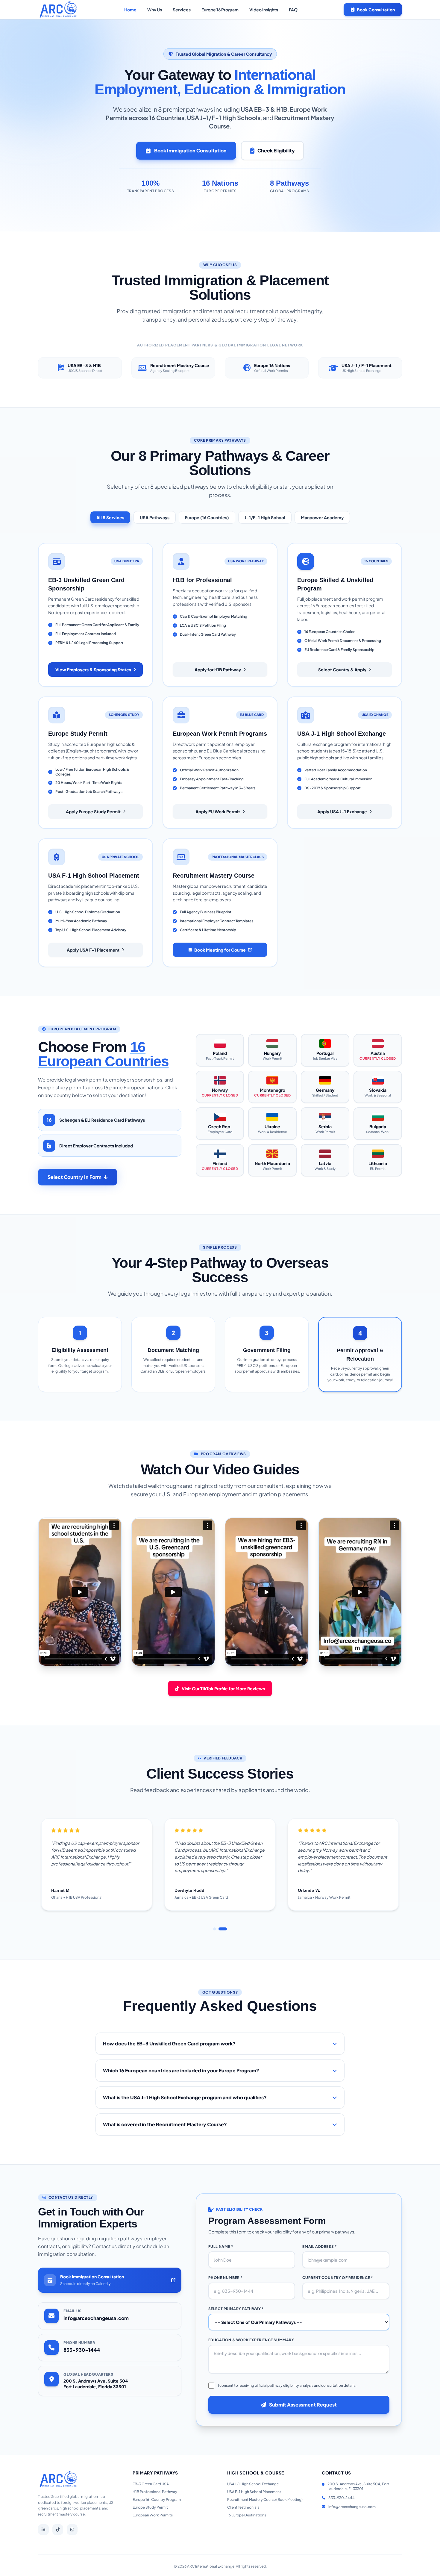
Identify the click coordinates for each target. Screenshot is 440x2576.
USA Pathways (155, 517)
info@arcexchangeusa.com (96, 2318)
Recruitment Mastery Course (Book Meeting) (265, 2499)
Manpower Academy (322, 517)
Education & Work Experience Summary (251, 2340)
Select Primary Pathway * (236, 2309)
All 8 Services (110, 517)
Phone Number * (226, 2278)
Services (182, 10)
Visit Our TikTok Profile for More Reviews (223, 1688)
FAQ (293, 10)
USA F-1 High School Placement (254, 2492)
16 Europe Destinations (247, 2515)
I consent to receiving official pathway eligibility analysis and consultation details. (287, 2385)
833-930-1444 (82, 2350)
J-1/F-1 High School (265, 517)
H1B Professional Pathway (155, 2492)
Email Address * (320, 2246)
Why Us (155, 10)
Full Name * (221, 2246)
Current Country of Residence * (338, 2278)
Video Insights (264, 10)
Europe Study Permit (150, 2507)
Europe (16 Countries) (207, 517)
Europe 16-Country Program (157, 2499)
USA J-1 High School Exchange (253, 2484)
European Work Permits (153, 2515)
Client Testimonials (243, 2507)
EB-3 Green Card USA (151, 2484)
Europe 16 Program (220, 10)
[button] (217, 1929)
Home (130, 10)
